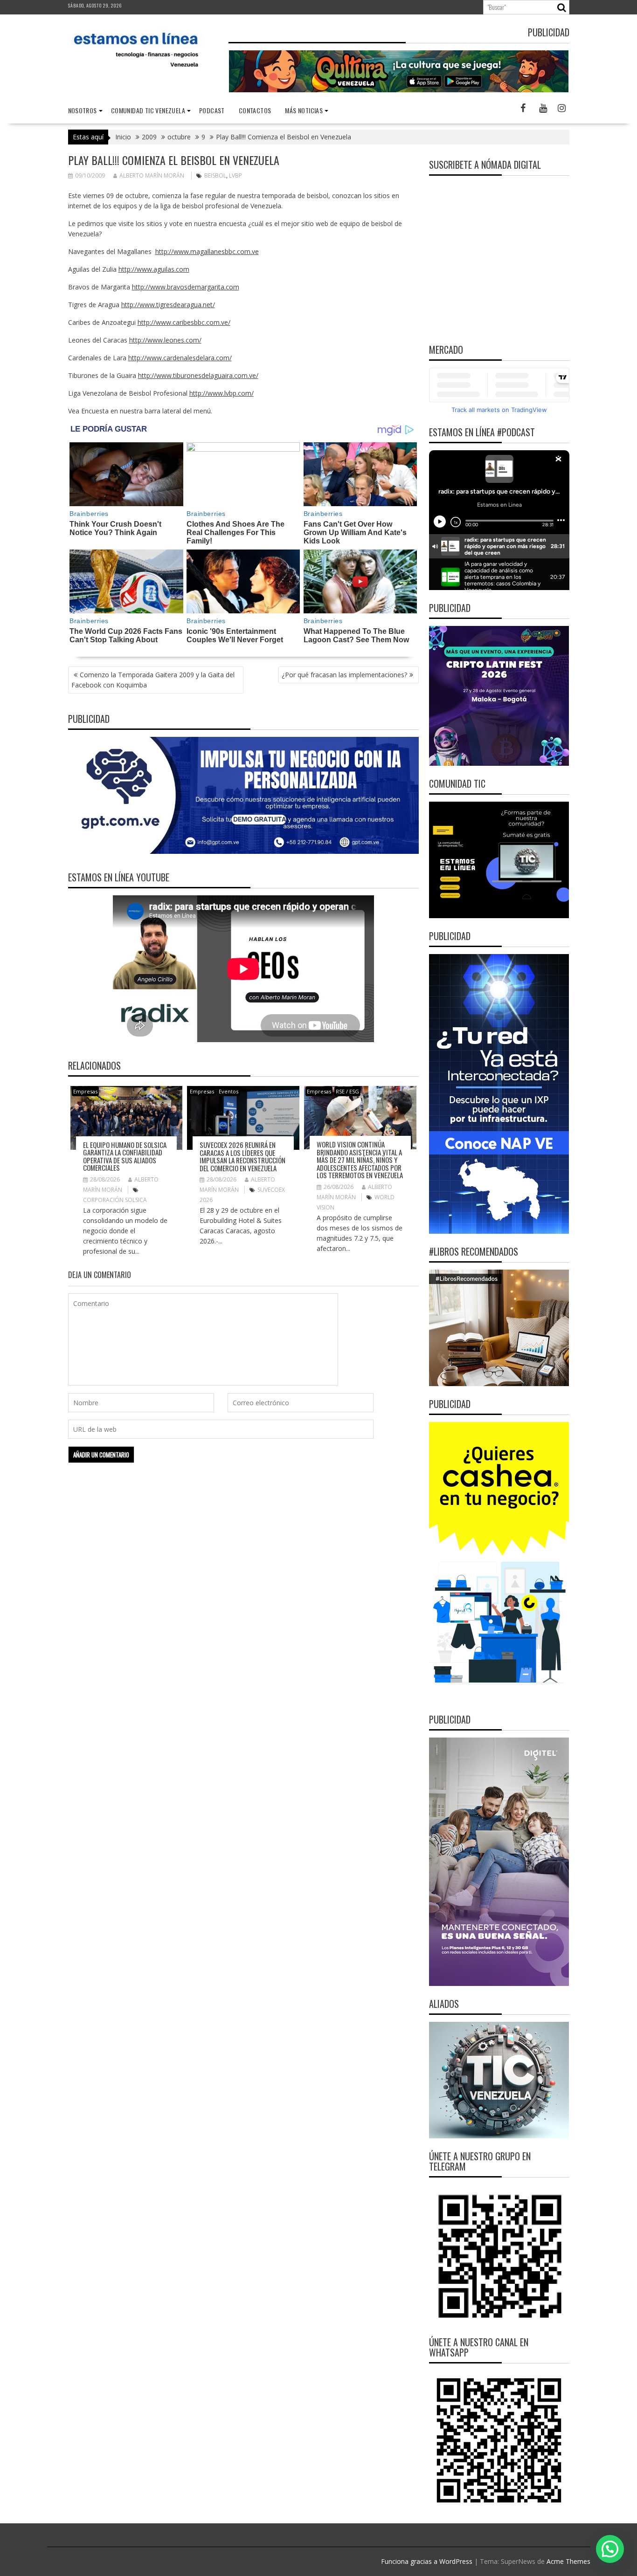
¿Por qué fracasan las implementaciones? (344, 675)
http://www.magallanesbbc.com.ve (207, 251)
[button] (610, 2549)
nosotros (83, 110)
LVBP (235, 175)
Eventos (228, 1091)
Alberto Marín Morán (152, 175)
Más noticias (304, 110)
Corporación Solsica (115, 1200)
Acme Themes (568, 2561)
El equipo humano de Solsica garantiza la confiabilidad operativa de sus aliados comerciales (125, 1156)
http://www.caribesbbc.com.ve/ (184, 322)
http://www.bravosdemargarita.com (186, 287)
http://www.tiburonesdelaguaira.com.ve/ (198, 375)
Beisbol (215, 175)
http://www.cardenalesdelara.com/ (180, 358)
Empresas (85, 1091)
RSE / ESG (347, 1091)
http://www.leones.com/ (165, 340)
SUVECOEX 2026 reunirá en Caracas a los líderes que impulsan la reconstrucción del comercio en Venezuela (242, 1156)
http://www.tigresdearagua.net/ (168, 305)
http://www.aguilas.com (154, 269)
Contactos (255, 110)
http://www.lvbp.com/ (222, 393)
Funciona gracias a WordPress (427, 2561)
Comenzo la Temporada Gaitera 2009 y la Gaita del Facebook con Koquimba (153, 680)
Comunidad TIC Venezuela (148, 110)
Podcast (212, 110)
